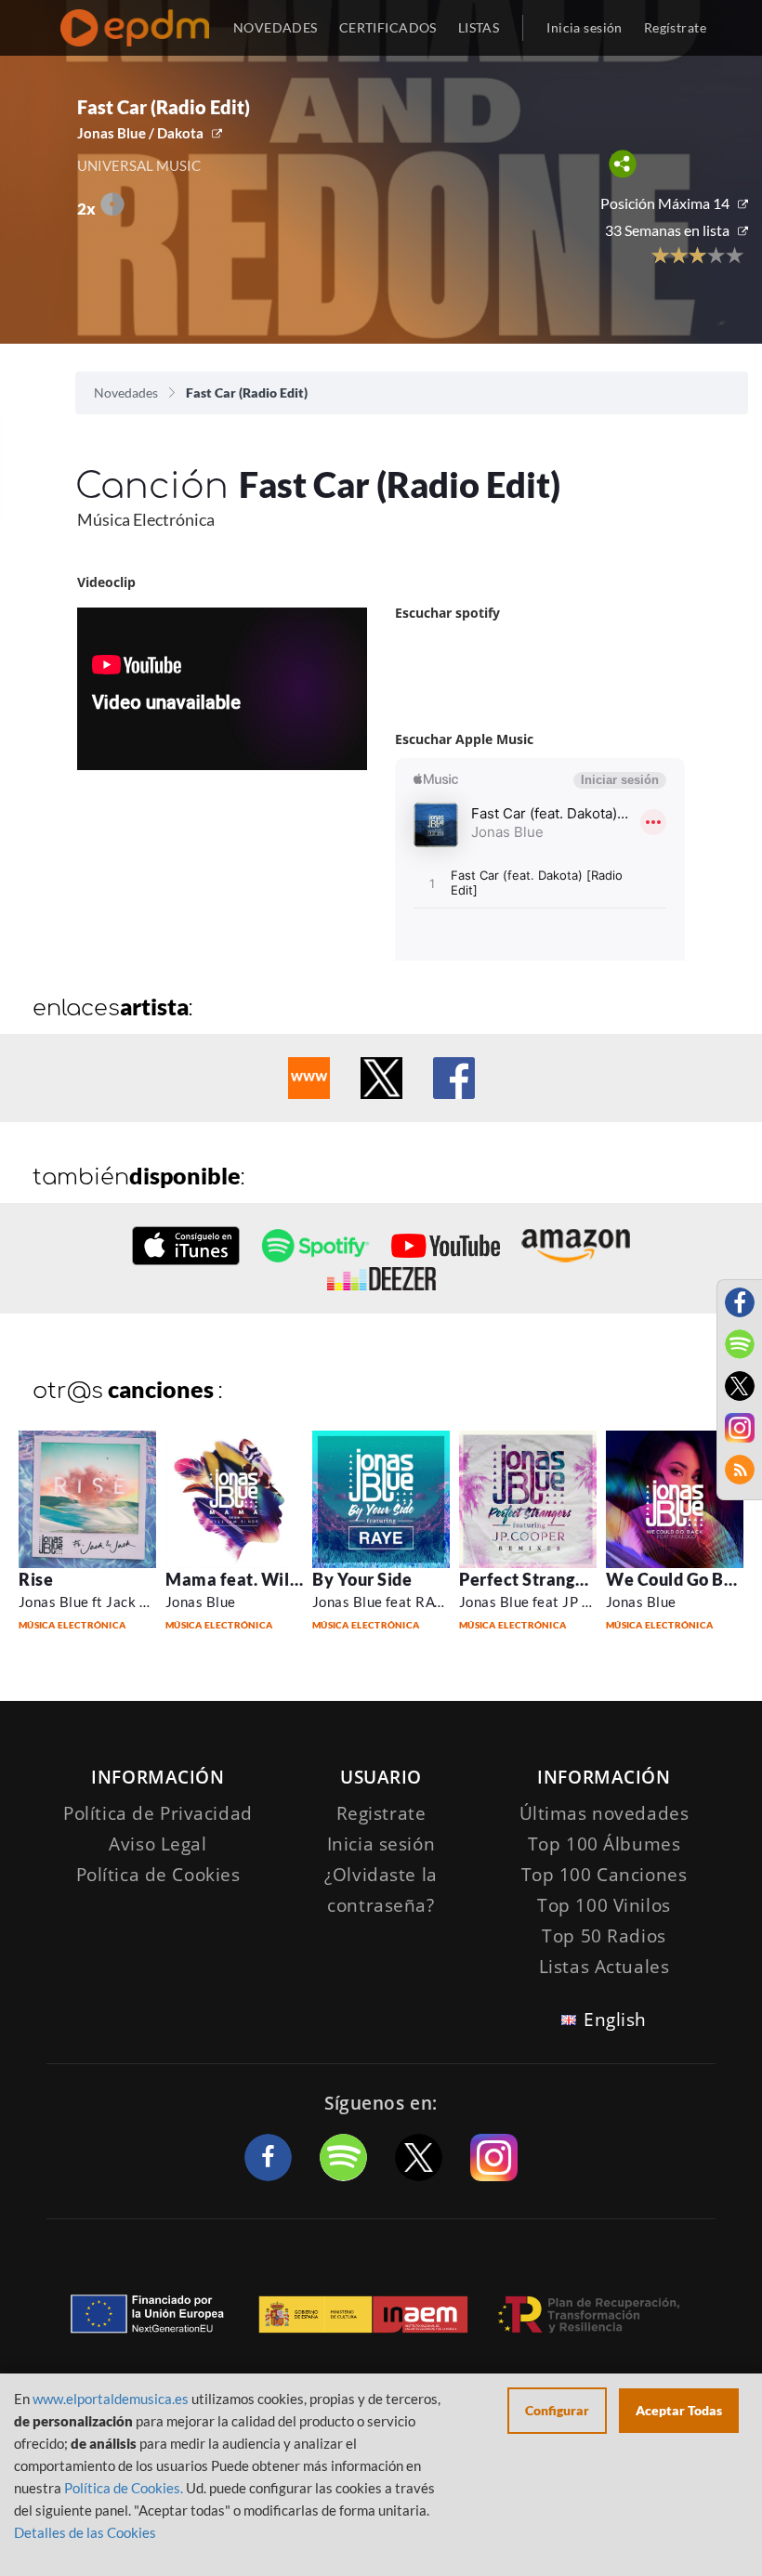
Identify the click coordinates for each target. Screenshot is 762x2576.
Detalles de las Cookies (85, 2532)
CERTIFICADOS (388, 27)
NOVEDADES (276, 27)
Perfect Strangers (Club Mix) (571, 1579)
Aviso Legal (158, 1844)
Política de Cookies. (124, 2488)
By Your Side (362, 1579)
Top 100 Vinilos (604, 1905)
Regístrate (675, 27)
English (615, 2020)
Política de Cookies (158, 1875)
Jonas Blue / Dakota (140, 133)
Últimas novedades (604, 1813)
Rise (36, 1579)
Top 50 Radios (604, 1936)
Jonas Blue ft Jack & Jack (100, 1602)
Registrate (381, 1813)
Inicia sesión (584, 27)
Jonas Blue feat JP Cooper (544, 1602)
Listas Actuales (604, 1967)
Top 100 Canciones (604, 1875)
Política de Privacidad (158, 1813)
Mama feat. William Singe (269, 1579)
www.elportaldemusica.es (111, 2399)
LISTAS (479, 27)
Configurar (557, 2410)
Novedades (126, 392)
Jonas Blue (201, 1602)
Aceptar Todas (679, 2410)
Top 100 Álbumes (604, 1844)
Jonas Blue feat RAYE (382, 1602)
